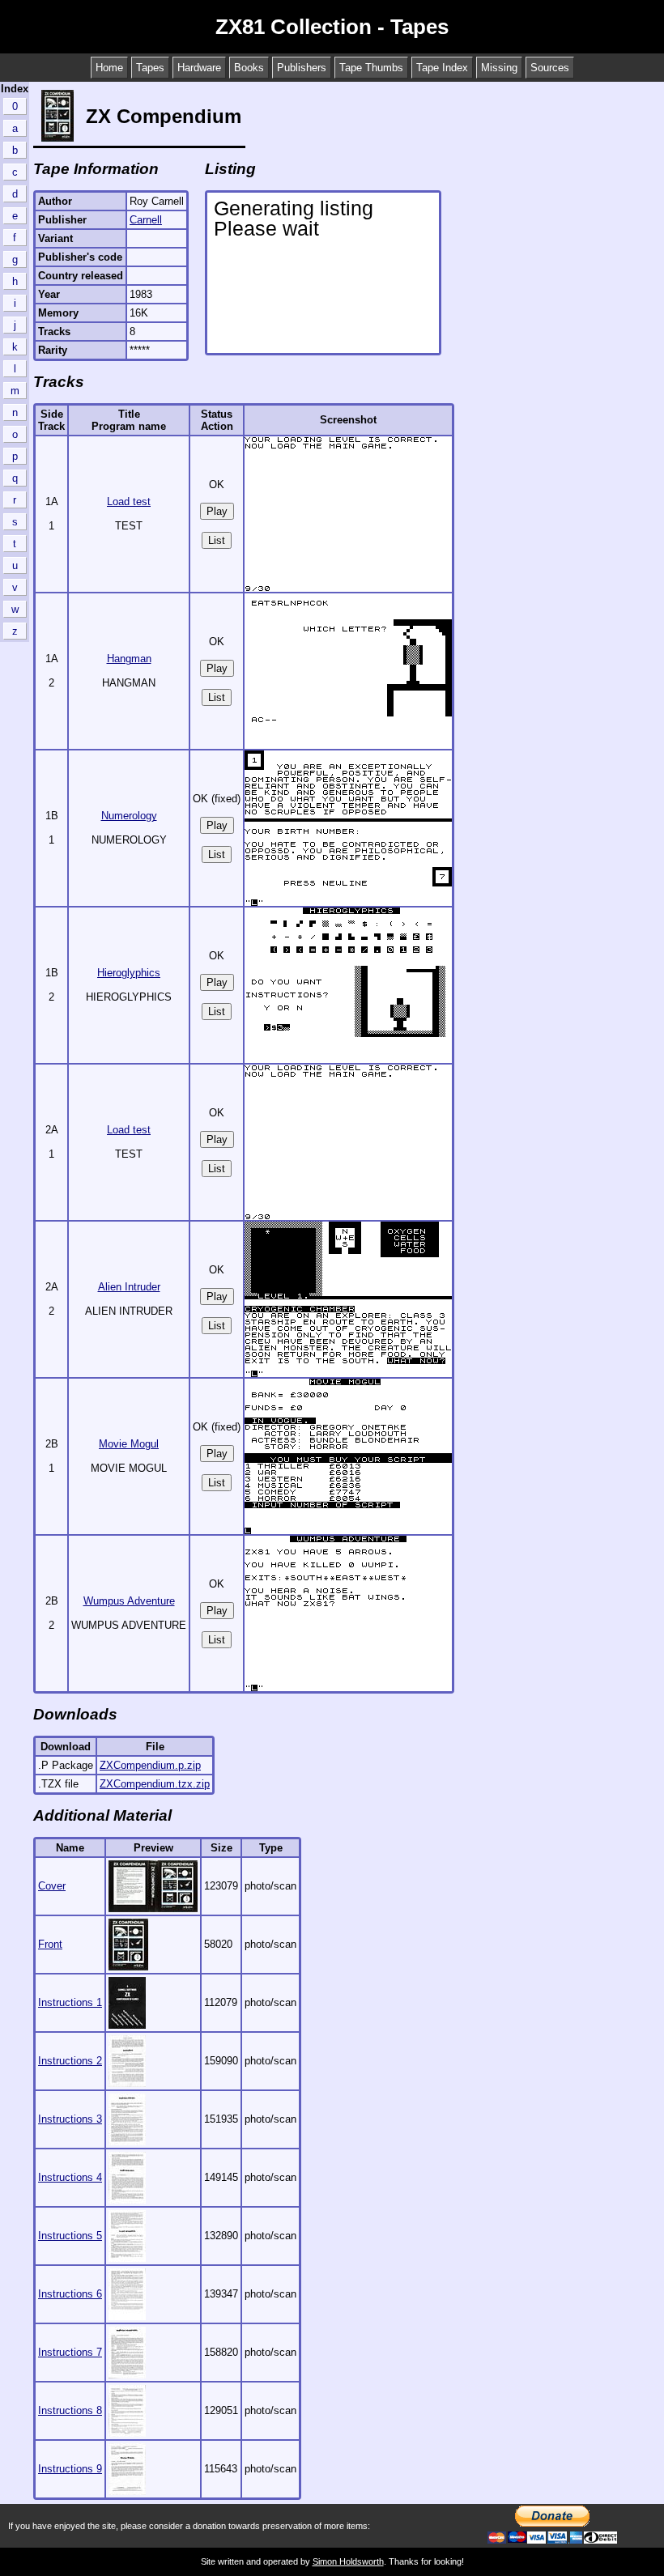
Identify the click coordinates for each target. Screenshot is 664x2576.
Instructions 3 (70, 2119)
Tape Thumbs (371, 68)
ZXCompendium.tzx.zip (155, 1784)
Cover (52, 1886)
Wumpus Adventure (129, 1601)
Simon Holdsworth (348, 2561)
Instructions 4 (70, 2177)
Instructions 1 (70, 2002)
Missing (499, 68)
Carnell (146, 220)
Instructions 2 (70, 2061)
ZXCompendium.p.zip (150, 1765)
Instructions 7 (70, 2352)
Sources (550, 68)
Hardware (199, 68)
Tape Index (442, 68)
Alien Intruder (129, 1287)
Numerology (129, 816)
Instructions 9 (70, 2469)
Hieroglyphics (129, 973)
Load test (129, 502)
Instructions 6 (70, 2294)
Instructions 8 (70, 2410)
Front (50, 1944)
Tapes (150, 68)
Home (109, 68)
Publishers (302, 68)
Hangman (129, 659)
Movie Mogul (129, 1444)
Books (249, 68)
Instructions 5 (70, 2236)
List (217, 540)
